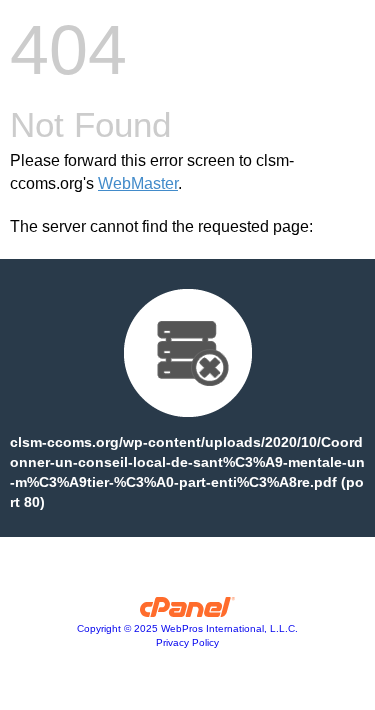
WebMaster (138, 183)
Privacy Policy (187, 642)
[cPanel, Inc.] (187, 612)
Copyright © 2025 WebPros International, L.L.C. (187, 628)
